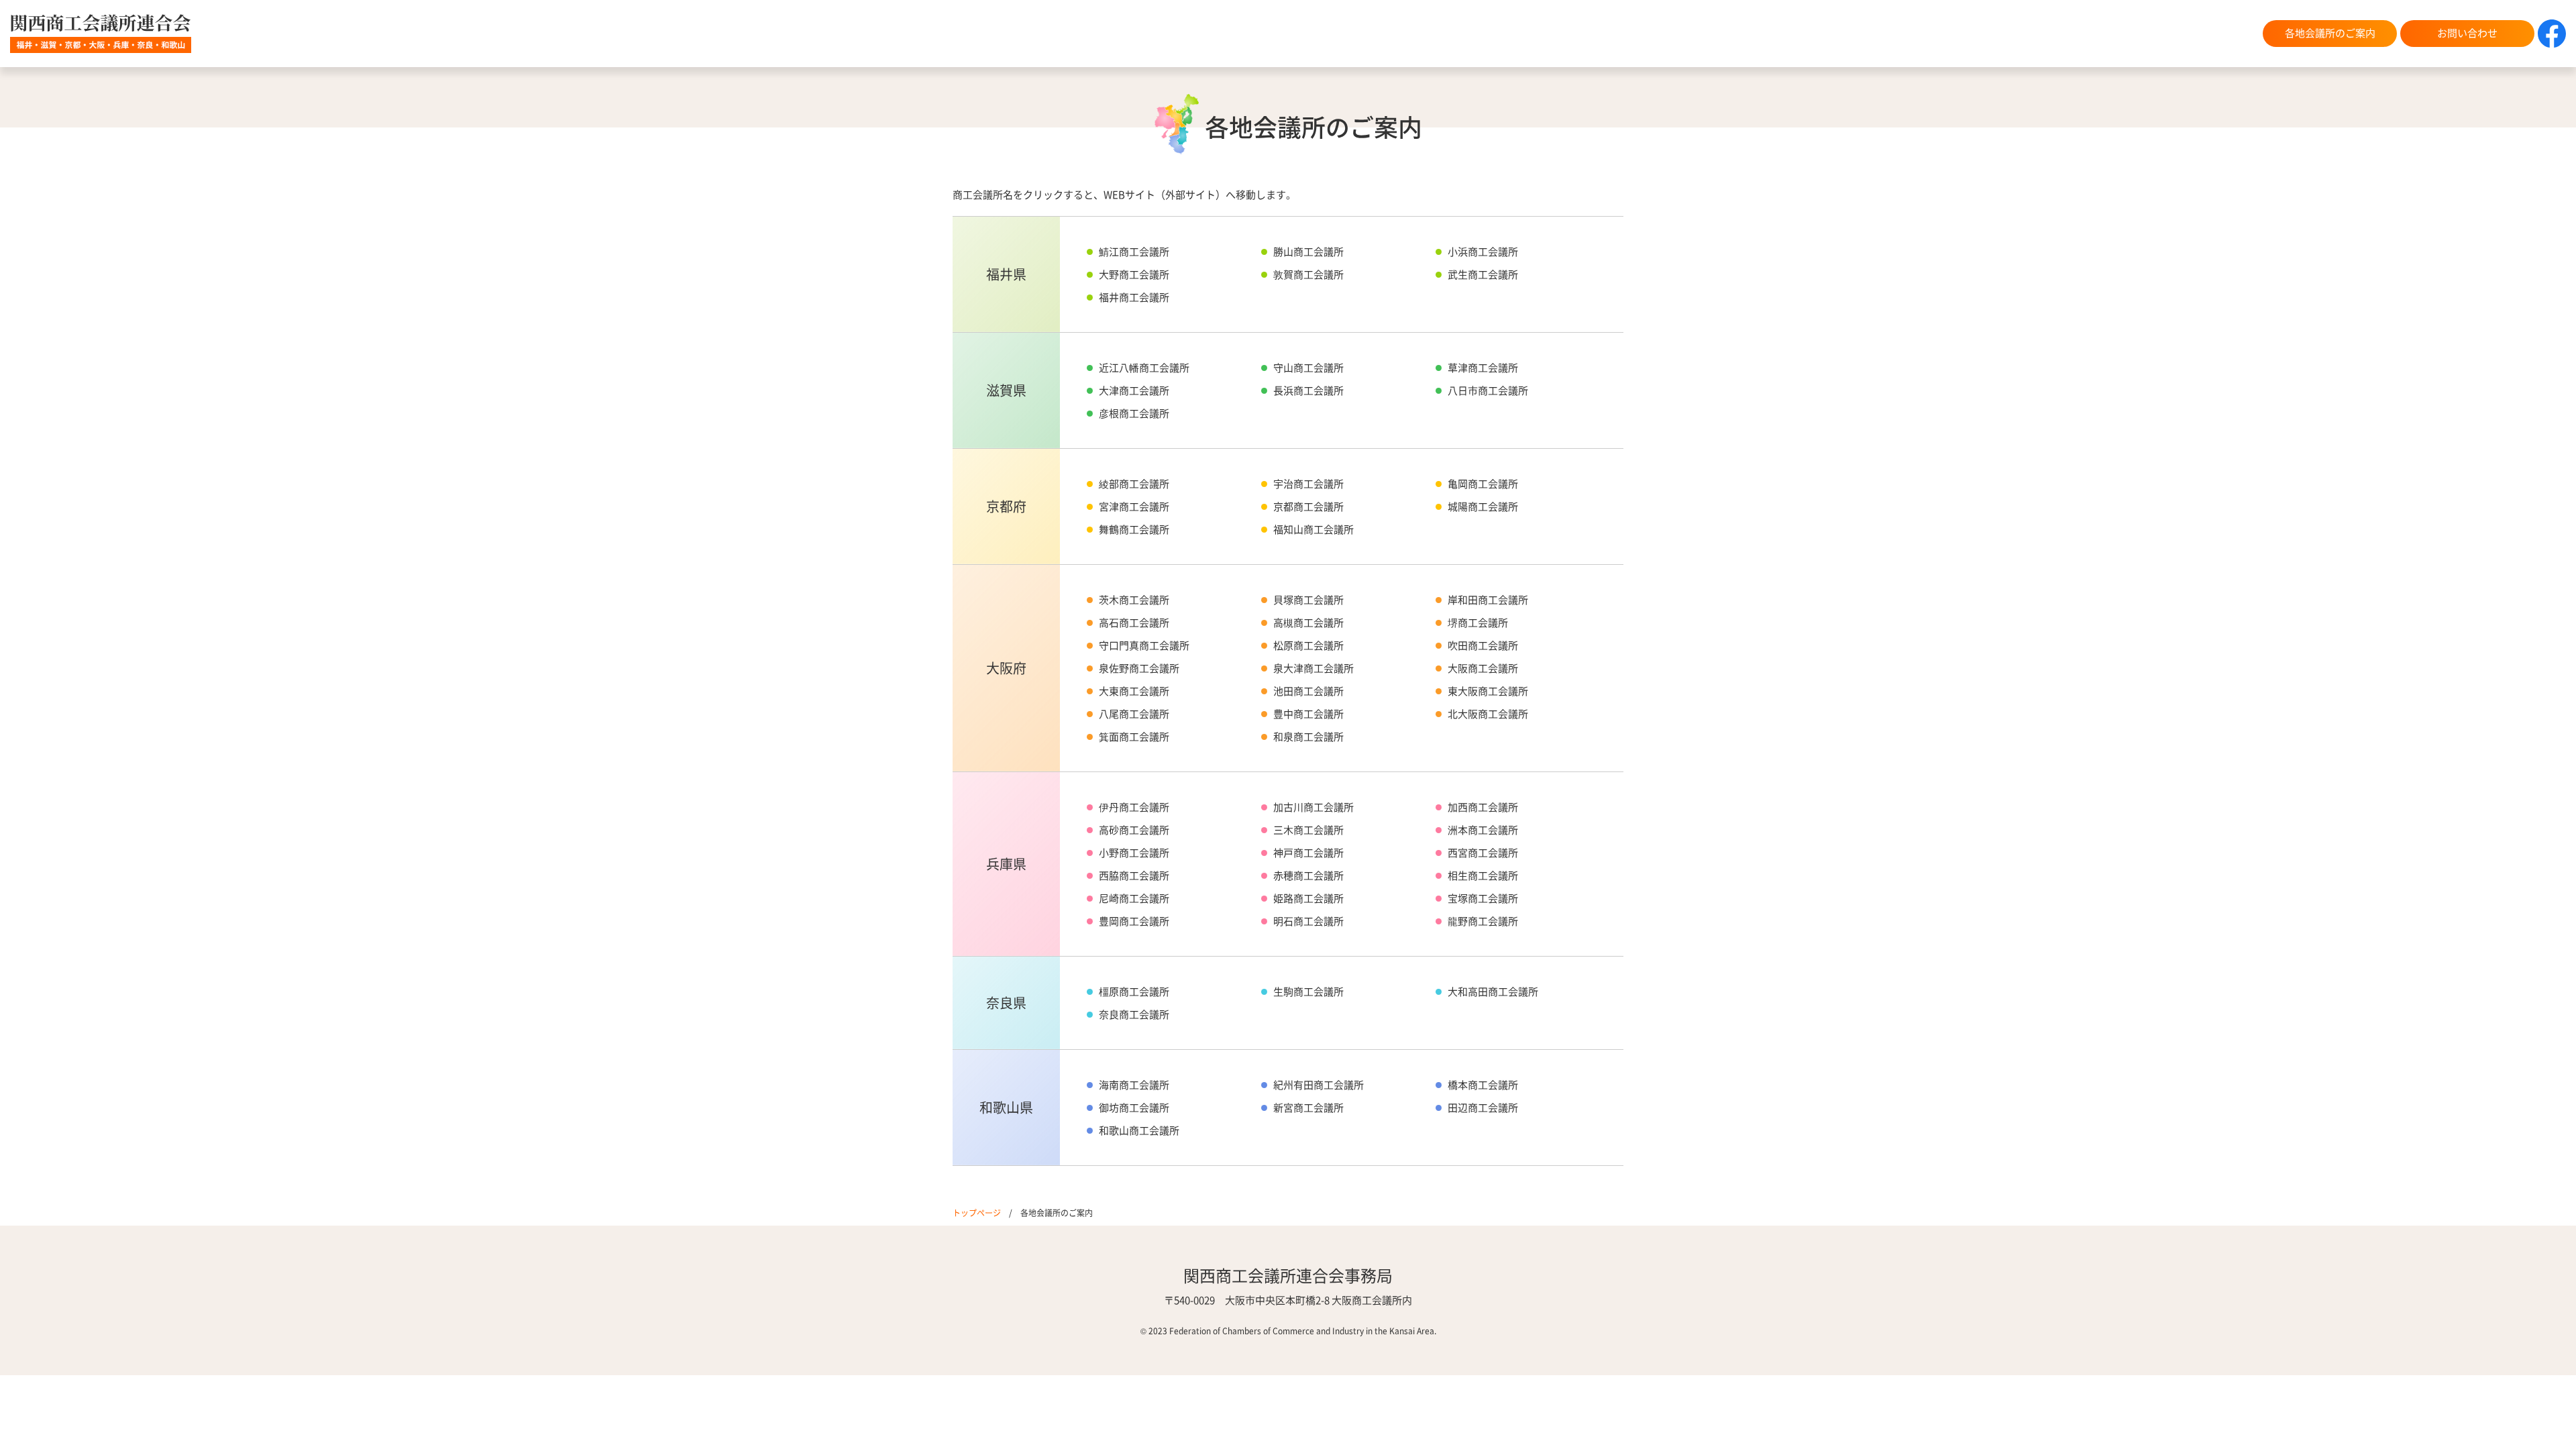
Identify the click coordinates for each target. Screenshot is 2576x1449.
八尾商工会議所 (1134, 713)
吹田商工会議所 (1483, 645)
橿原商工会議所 (1134, 991)
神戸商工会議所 (1308, 852)
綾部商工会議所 (1134, 483)
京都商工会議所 (1308, 506)
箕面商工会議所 (1134, 736)
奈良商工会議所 (1134, 1014)
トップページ (977, 1213)
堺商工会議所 (1478, 622)
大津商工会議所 (1134, 390)
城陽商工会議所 (1483, 506)
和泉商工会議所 (1308, 736)
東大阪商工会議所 (1488, 691)
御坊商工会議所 (1134, 1107)
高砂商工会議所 (1134, 829)
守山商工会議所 (1308, 367)
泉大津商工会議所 (1313, 668)
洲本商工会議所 (1483, 829)
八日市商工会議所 (1488, 390)
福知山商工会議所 (1313, 529)
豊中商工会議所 (1308, 713)
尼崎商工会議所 (1134, 898)
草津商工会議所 (1483, 367)
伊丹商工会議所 (1134, 807)
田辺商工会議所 (1483, 1107)
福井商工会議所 (1134, 297)
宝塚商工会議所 (1483, 898)
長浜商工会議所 (1308, 390)
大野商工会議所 (1134, 274)
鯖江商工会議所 (1134, 251)
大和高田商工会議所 (1493, 991)
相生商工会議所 (1483, 875)
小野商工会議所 (1134, 852)
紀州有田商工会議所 (1319, 1084)
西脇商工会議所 (1134, 875)
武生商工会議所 (1483, 274)
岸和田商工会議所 (1488, 599)
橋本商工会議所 (1483, 1084)
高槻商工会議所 (1308, 622)
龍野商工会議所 (1483, 921)
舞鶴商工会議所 (1134, 529)
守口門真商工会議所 (1144, 645)
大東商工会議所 (1134, 691)
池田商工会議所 (1308, 691)
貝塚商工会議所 (1308, 599)
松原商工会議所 (1308, 645)
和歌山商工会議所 (1139, 1130)
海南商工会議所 (1134, 1084)
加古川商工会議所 (1313, 807)
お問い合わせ (2467, 33)
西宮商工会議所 (1483, 852)
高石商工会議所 (1134, 622)
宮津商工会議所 (1134, 506)
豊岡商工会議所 (1134, 921)
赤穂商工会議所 (1308, 875)
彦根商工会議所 (1134, 413)
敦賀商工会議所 (1308, 274)
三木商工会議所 (1308, 829)
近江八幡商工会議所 (1144, 367)
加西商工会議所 (1483, 807)
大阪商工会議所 (1483, 668)
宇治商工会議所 (1308, 483)
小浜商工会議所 (1483, 251)
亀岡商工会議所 (1483, 483)
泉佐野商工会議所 (1139, 668)
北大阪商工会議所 (1488, 713)
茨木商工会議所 (1134, 599)
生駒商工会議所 (1308, 991)
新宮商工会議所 (1308, 1107)
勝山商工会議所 (1308, 251)
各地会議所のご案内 (2330, 33)
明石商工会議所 (1308, 921)
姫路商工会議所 (1308, 898)
